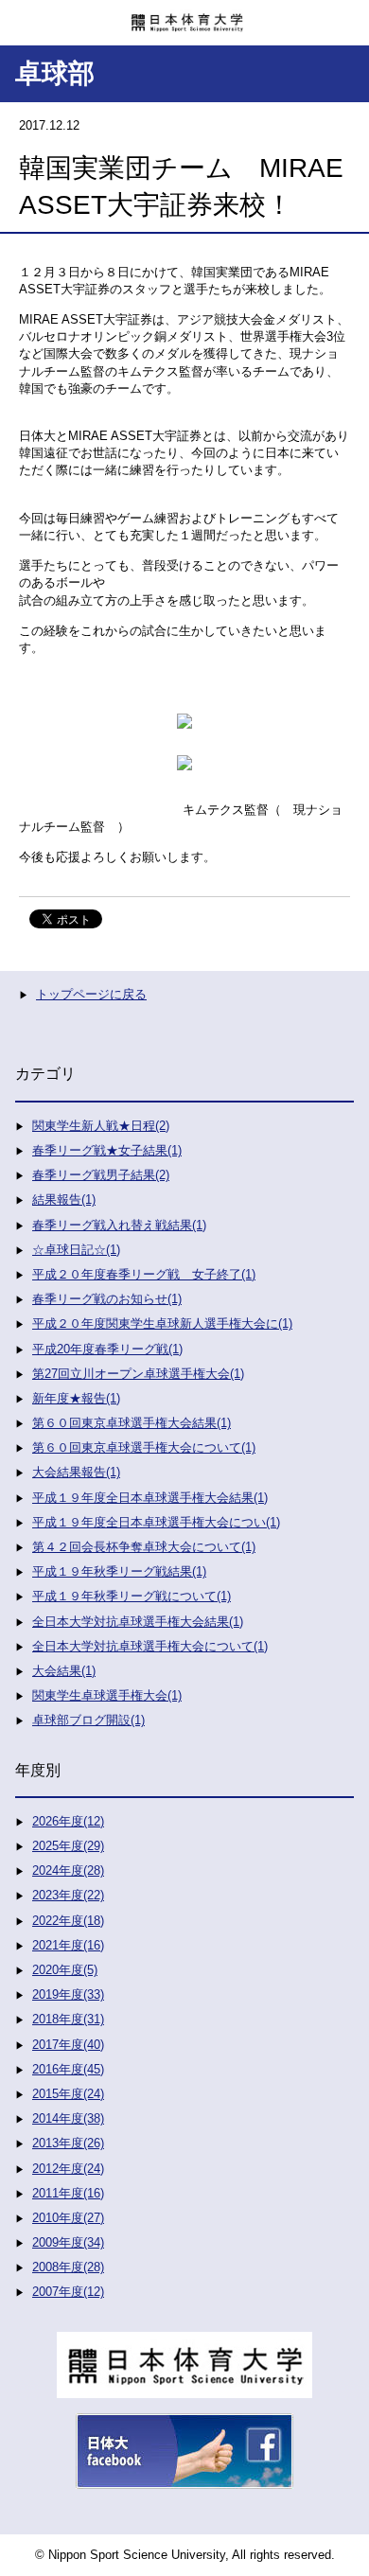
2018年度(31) (68, 2019)
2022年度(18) (68, 1921)
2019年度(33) (68, 1994)
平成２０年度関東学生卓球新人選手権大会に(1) (162, 1323)
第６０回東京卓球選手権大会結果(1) (132, 1423)
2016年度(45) (68, 2069)
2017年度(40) (68, 2045)
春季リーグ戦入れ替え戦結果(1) (119, 1225)
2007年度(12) (68, 2292)
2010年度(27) (68, 2218)
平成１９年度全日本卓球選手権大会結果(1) (150, 1498)
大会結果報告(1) (76, 1472)
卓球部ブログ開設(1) (88, 1720)
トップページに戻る (91, 994)
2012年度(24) (68, 2169)
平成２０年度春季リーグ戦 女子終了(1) (144, 1274)
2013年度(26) (68, 2143)
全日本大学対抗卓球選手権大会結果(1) (138, 1622)
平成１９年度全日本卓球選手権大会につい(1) (156, 1522)
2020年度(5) (65, 1970)
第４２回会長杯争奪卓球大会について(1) (144, 1547)
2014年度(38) (68, 2118)
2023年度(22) (68, 1895)
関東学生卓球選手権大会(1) (107, 1695)
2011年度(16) (68, 2193)
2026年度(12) (68, 1821)
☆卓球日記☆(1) (76, 1250)
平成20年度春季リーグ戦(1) (107, 1349)
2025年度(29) (68, 1846)
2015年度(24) (68, 2094)
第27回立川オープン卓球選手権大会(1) (138, 1374)
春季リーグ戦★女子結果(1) (107, 1150)
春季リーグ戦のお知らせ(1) (107, 1299)
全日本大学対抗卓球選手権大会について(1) (150, 1646)
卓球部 (55, 73)
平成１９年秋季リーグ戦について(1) (132, 1596)
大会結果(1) (64, 1671)
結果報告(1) (64, 1200)
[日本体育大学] (184, 16)
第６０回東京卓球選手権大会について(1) (144, 1447)
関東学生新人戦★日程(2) (101, 1126)
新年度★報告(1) (76, 1398)
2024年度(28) (68, 1870)
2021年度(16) (68, 1945)
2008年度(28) (68, 2267)
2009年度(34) (68, 2242)
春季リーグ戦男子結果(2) (101, 1175)
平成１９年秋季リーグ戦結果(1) (119, 1571)
